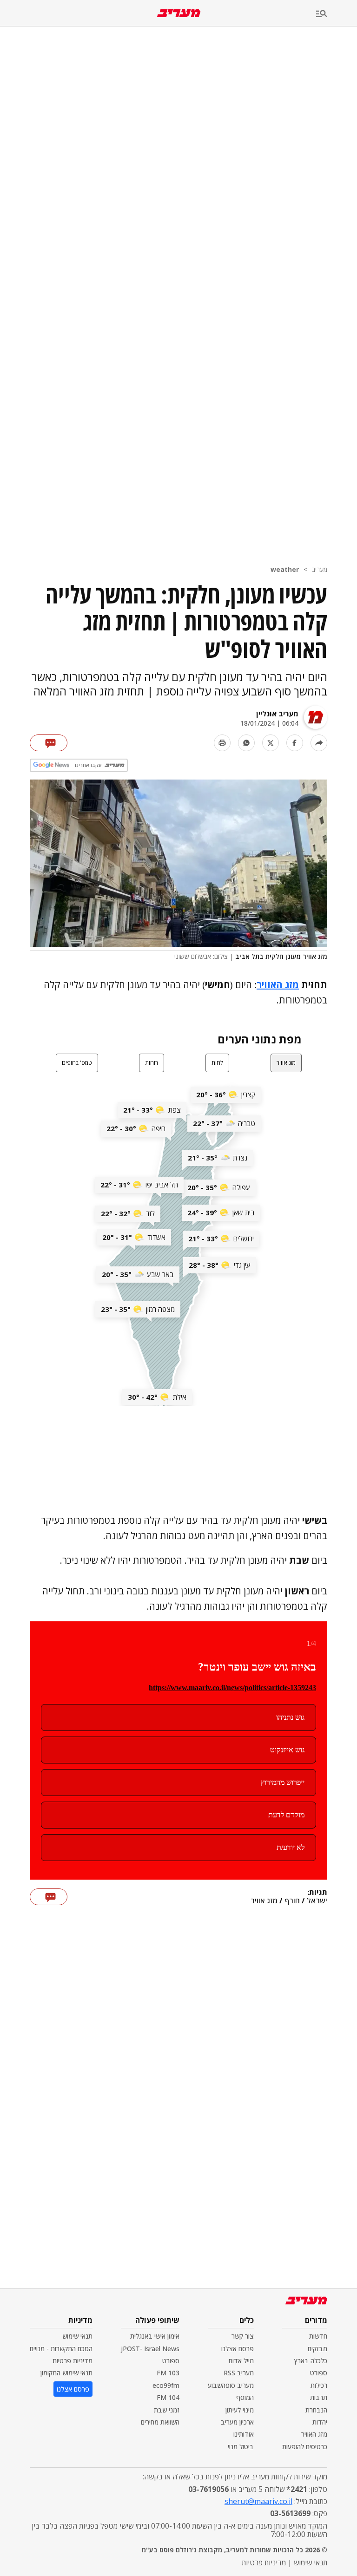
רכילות (319, 2385)
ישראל (317, 1901)
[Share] (319, 743)
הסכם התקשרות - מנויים (61, 2349)
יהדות (320, 2422)
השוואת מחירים (160, 2422)
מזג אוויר (264, 1901)
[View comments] (49, 743)
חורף (292, 1901)
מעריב (320, 569)
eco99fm (166, 2385)
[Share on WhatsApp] (246, 743)
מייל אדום (241, 2361)
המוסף (245, 2397)
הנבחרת (316, 2410)
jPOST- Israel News (150, 2349)
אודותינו (244, 2434)
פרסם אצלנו (238, 2349)
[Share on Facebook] (295, 743)
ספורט (319, 2373)
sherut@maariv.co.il (258, 2501)
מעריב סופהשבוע (231, 2385)
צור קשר (243, 2336)
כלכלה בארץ (311, 2361)
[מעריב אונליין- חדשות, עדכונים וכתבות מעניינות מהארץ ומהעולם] (179, 13)
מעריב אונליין (277, 714)
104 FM (168, 2397)
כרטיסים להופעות (305, 2447)
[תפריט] (337, 14)
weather (285, 569)
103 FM (168, 2373)
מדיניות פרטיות (73, 2361)
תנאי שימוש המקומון (66, 2373)
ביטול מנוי (241, 2447)
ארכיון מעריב (237, 2422)
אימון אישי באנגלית (155, 2336)
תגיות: (317, 1893)
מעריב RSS (239, 2373)
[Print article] (222, 743)
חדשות (318, 2336)
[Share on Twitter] (271, 743)
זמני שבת (167, 2410)
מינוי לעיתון (240, 2410)
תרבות (319, 2397)
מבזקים (317, 2349)
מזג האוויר (278, 985)
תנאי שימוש (77, 2336)
